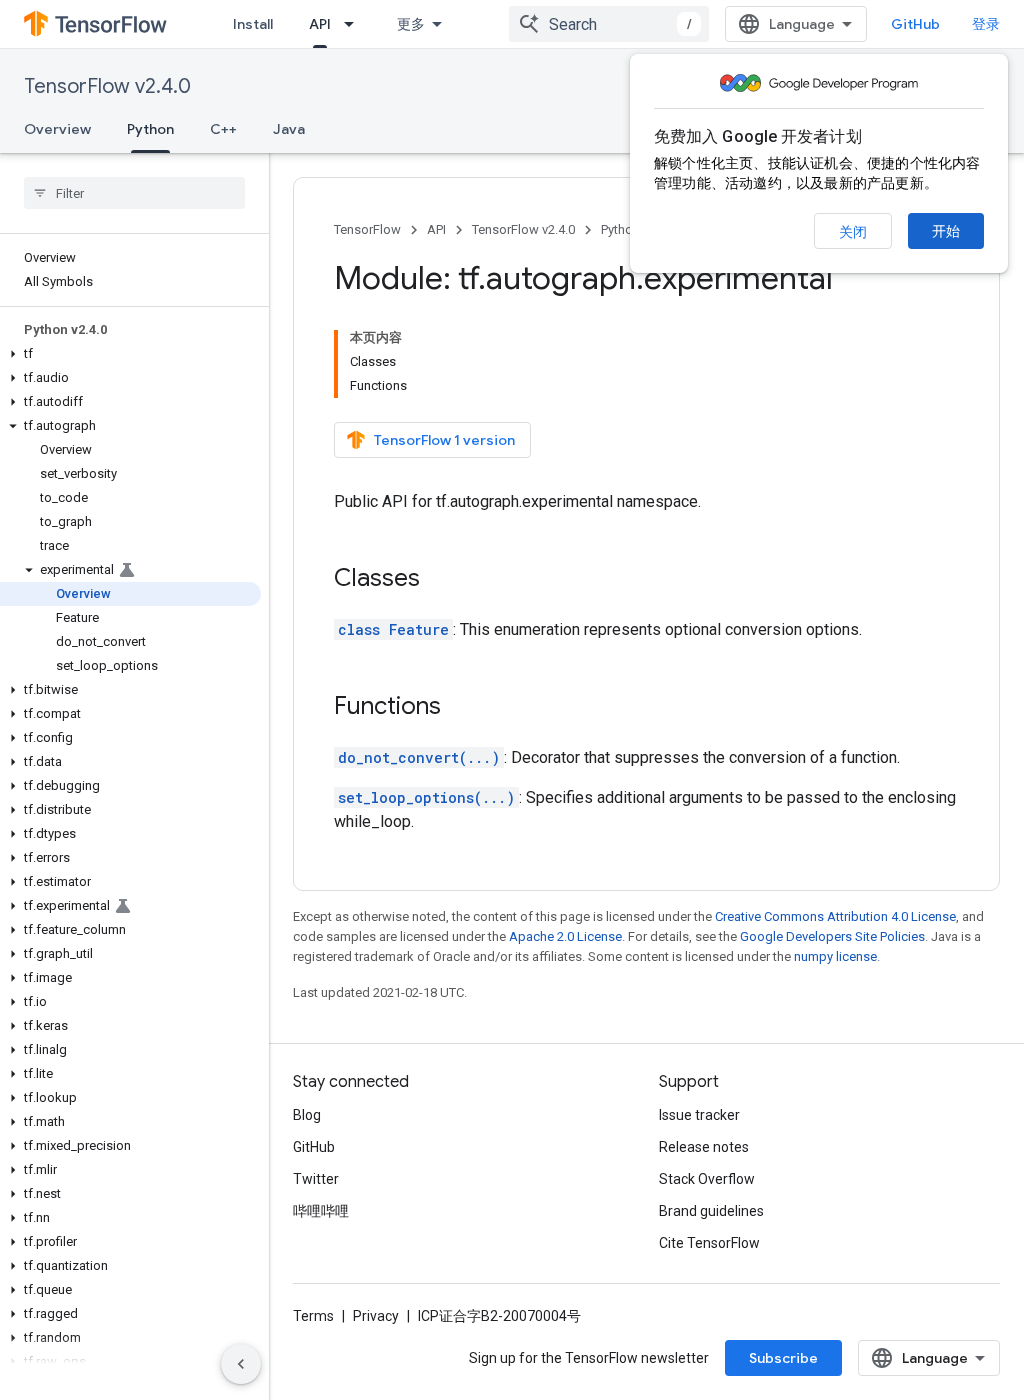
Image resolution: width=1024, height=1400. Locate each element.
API (320, 24)
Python (150, 129)
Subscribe (783, 1358)
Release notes (704, 1147)
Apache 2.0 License (565, 936)
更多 (411, 24)
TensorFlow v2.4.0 (107, 86)
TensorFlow (367, 229)
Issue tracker (699, 1115)
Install (253, 24)
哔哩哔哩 (321, 1211)
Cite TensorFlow (709, 1243)
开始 (946, 231)
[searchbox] (134, 193)
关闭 (853, 232)
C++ (223, 129)
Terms (313, 1316)
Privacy (376, 1316)
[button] (130, 354)
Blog (307, 1115)
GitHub (915, 24)
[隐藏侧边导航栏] (241, 1364)
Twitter (316, 1179)
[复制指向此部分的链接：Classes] (440, 580)
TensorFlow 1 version (444, 440)
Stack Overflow (707, 1179)
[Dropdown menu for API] (355, 24)
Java (289, 129)
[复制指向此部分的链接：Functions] (461, 708)
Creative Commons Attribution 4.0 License (835, 916)
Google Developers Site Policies (832, 936)
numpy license (835, 956)
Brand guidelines (711, 1211)
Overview (57, 129)
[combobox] (609, 24)
